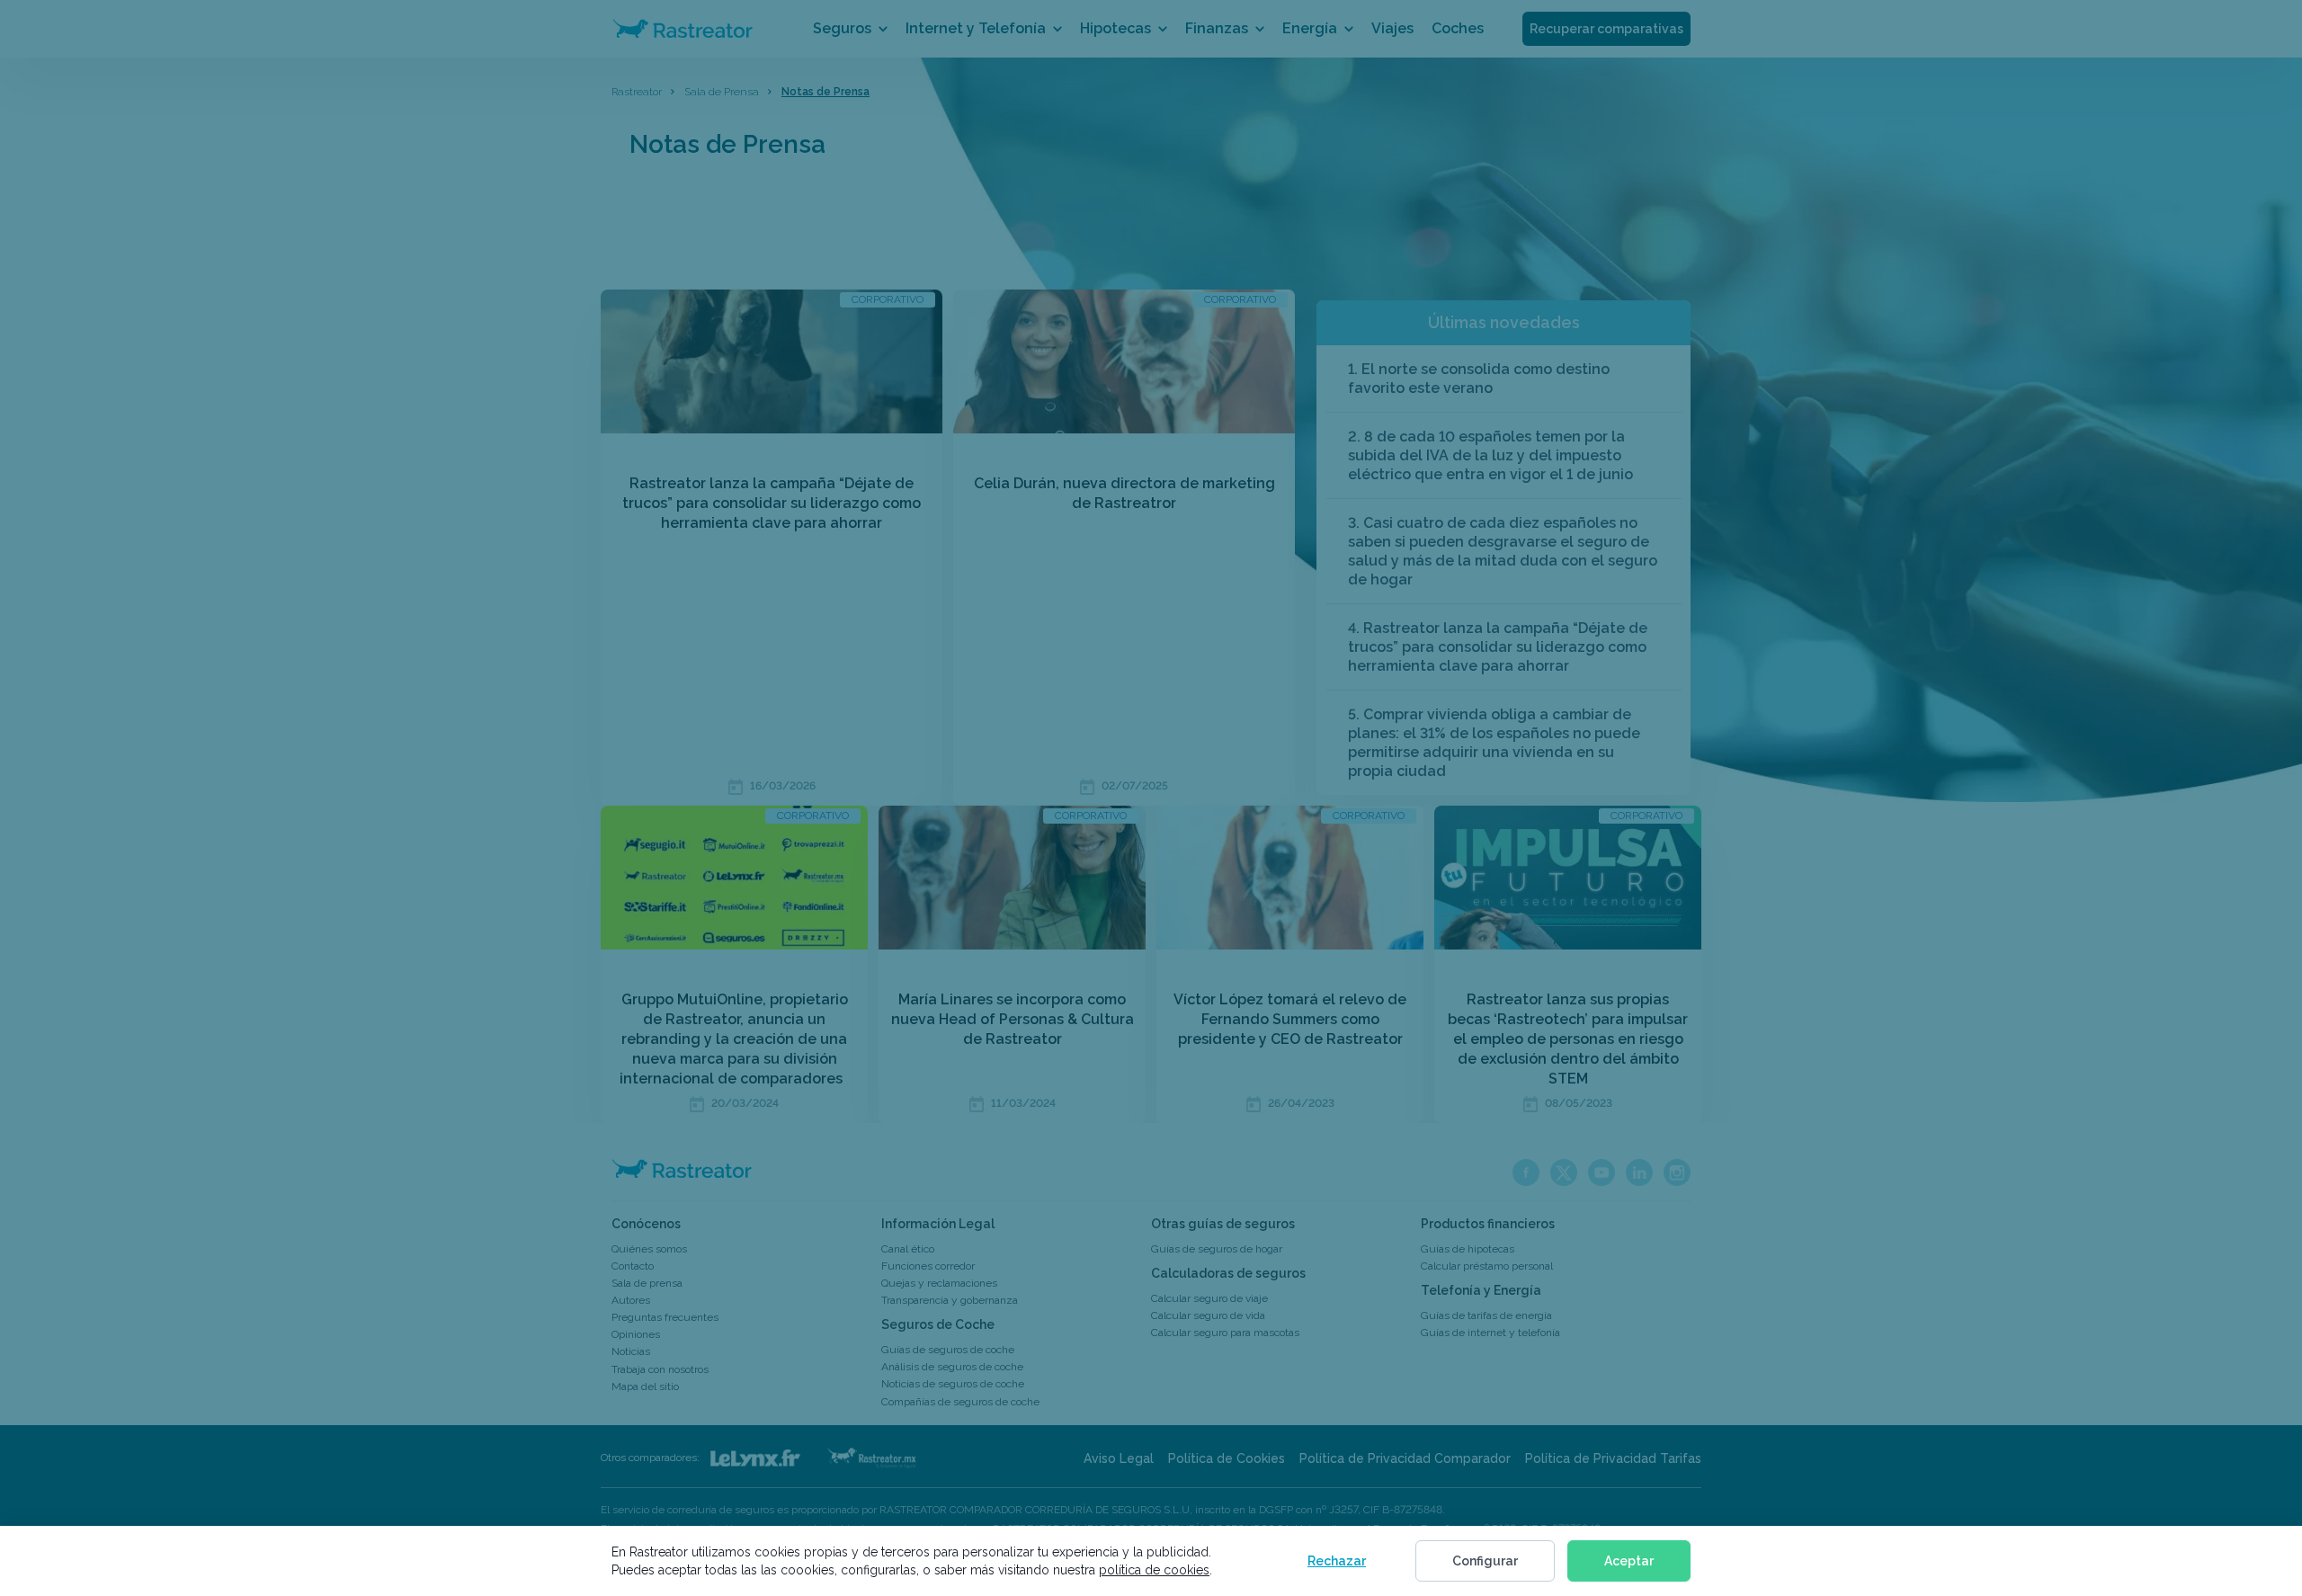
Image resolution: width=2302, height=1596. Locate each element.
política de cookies (1154, 1570)
